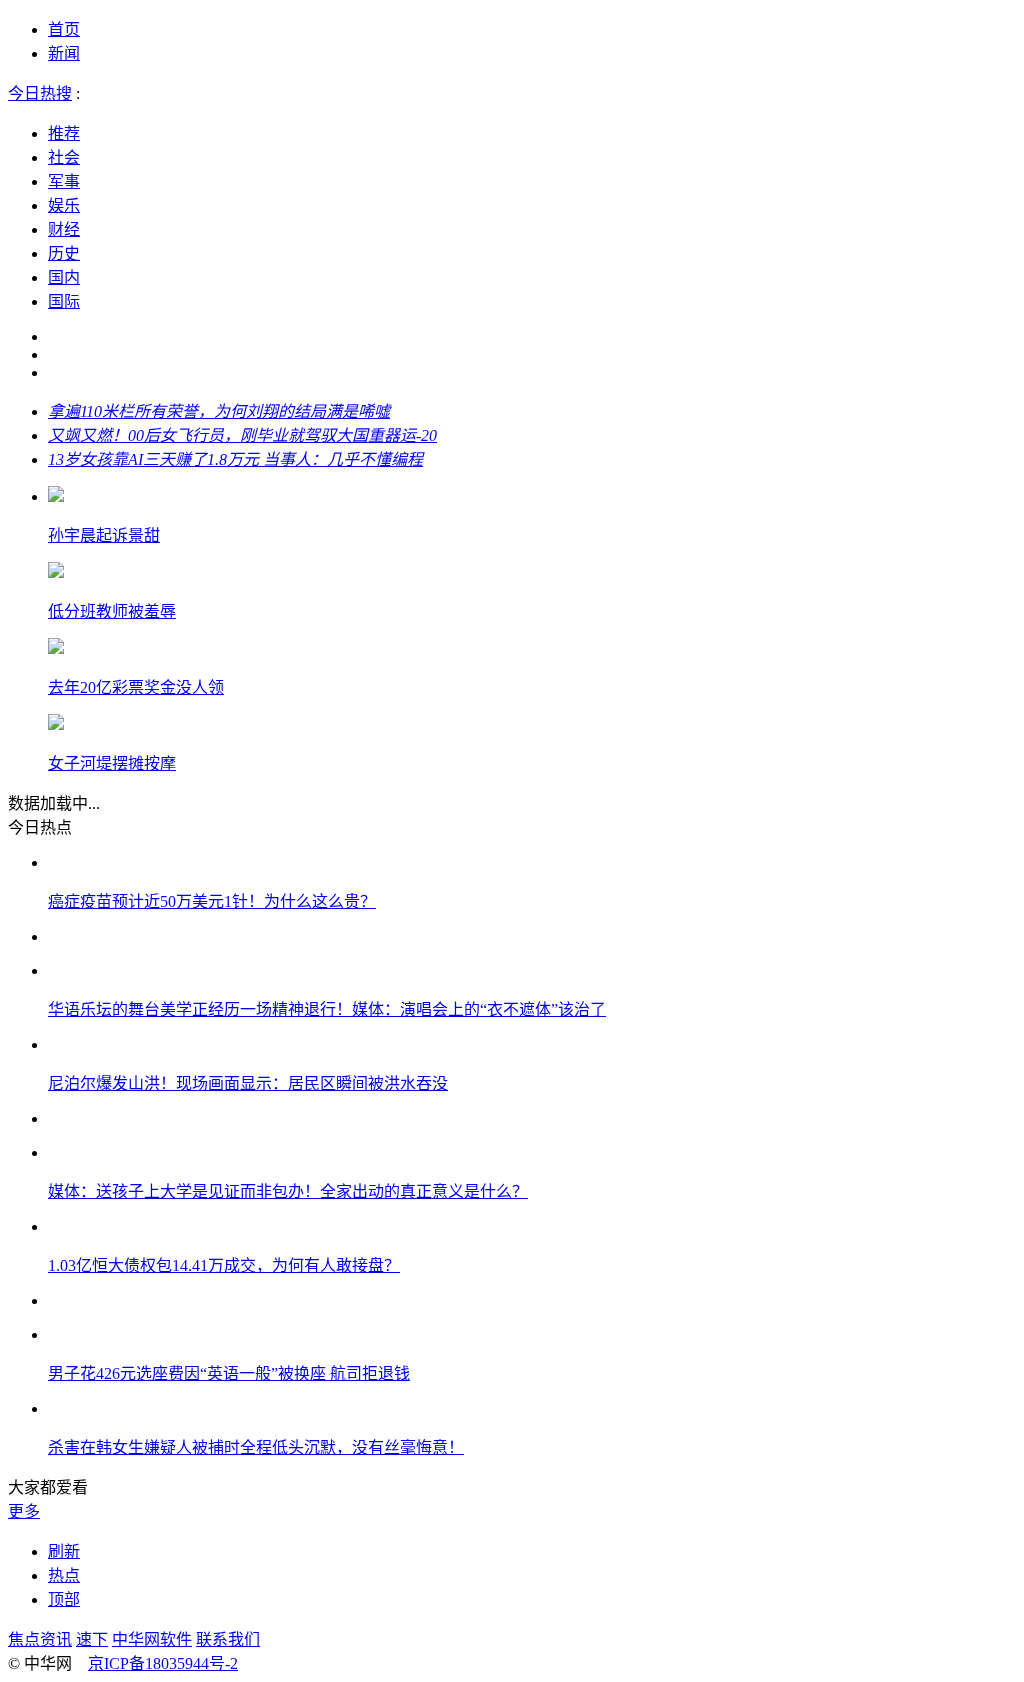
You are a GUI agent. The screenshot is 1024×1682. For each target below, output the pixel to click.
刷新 (64, 1551)
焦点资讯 (40, 1639)
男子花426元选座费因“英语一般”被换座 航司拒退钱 (229, 1373)
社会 (64, 157)
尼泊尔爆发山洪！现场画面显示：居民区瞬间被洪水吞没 (248, 1083)
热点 (64, 1575)
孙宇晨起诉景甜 (104, 535)
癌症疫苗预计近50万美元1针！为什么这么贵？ (212, 901)
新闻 (64, 53)
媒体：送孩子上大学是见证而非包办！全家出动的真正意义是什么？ (288, 1191)
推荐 (64, 133)
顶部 (64, 1599)
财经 (64, 229)
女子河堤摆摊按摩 (112, 763)
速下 (92, 1639)
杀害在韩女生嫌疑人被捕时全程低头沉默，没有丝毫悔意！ (256, 1447)
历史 (64, 253)
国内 (64, 277)
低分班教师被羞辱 (112, 611)
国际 (64, 301)
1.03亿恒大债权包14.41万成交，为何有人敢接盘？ (224, 1265)
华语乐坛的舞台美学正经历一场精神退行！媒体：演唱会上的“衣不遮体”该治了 (327, 1009)
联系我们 (228, 1639)
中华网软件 (152, 1639)
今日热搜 (40, 93)
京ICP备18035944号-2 (163, 1663)
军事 (64, 181)
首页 (64, 29)
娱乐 (64, 205)
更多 (24, 1511)
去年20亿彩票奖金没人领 (136, 687)
